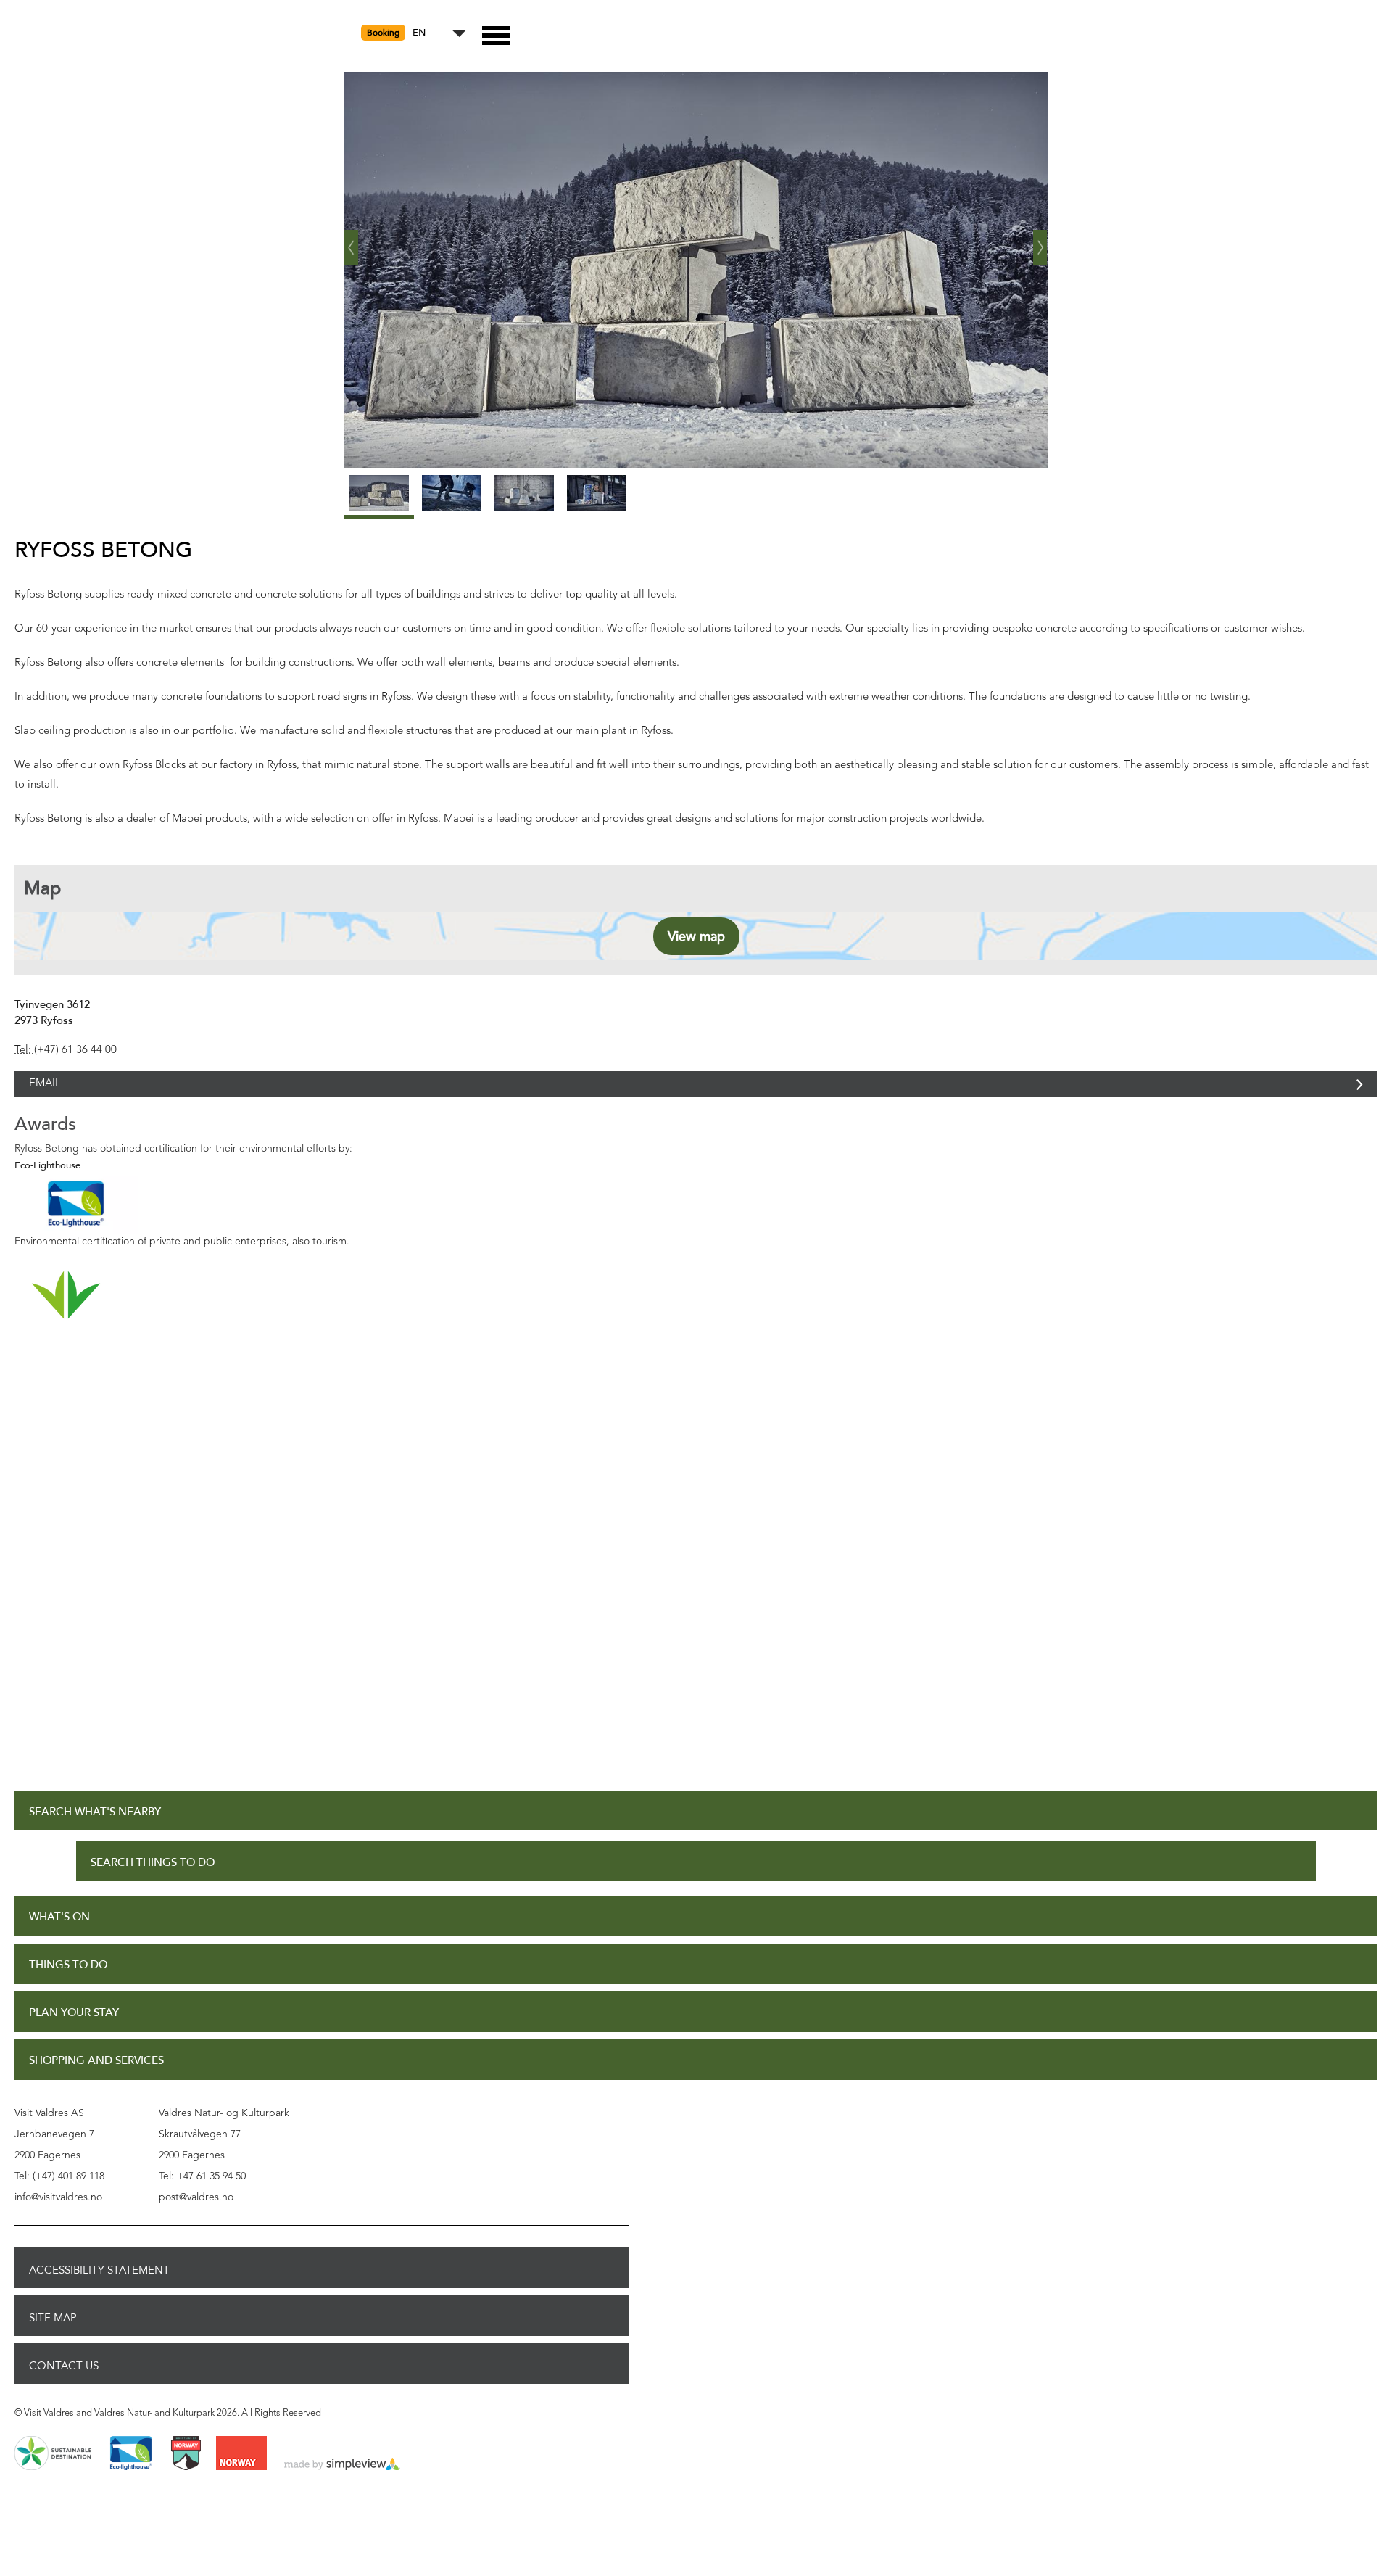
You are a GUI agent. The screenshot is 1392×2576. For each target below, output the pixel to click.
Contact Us (64, 2382)
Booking (383, 33)
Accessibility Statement (99, 2286)
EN (419, 33)
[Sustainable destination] (53, 2470)
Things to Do (68, 1981)
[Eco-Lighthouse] (131, 2470)
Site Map (53, 2334)
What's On (59, 1933)
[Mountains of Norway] (186, 2470)
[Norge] (241, 2470)
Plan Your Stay (74, 2029)
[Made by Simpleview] (342, 2481)
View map (696, 936)
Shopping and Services (96, 2077)
